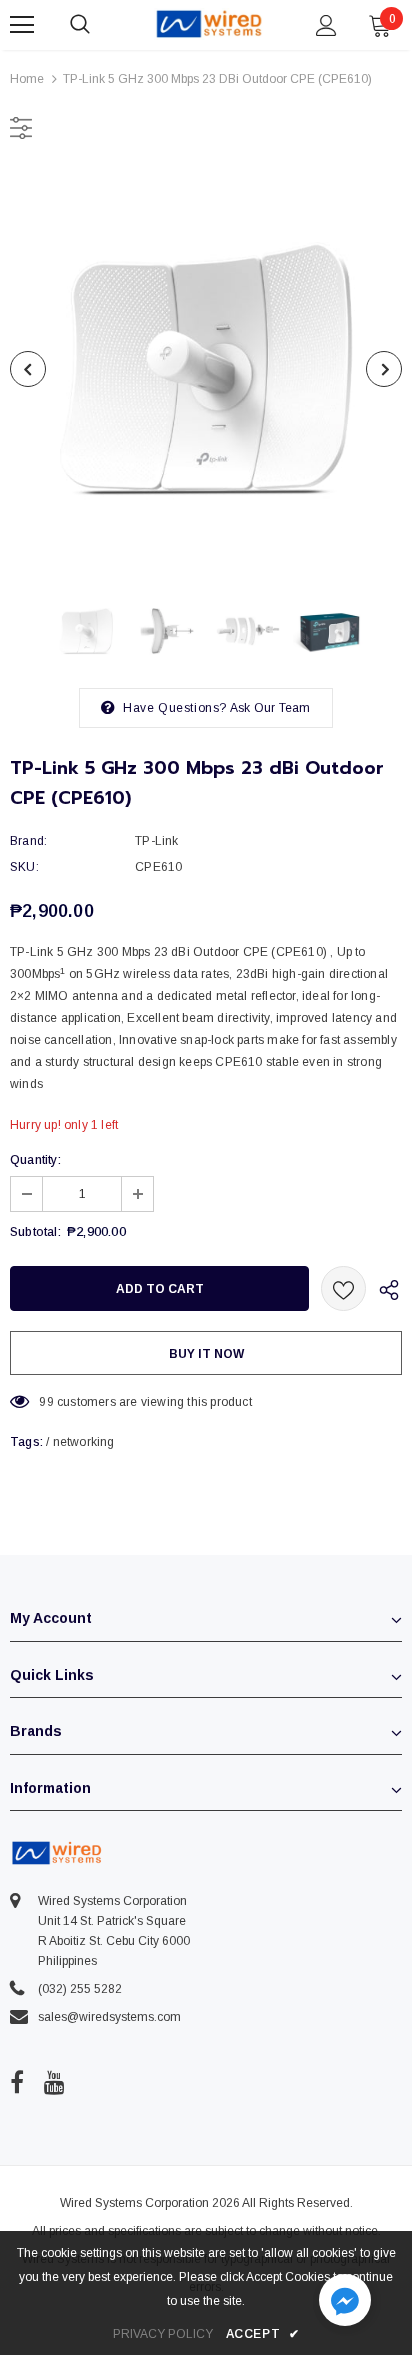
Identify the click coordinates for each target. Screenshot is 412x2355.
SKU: (24, 867)
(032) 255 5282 (80, 1989)
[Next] (384, 369)
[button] (345, 2302)
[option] (206, 369)
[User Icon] (326, 25)
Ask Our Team (270, 708)
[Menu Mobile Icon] (22, 25)
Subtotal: (35, 1232)
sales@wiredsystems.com (109, 2017)
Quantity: (35, 1160)
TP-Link (156, 841)
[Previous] (28, 369)
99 (46, 1402)
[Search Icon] (100, 25)
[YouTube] (54, 2082)
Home (27, 79)
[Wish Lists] (343, 1288)
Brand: (28, 841)
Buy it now (206, 1354)
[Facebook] (17, 2082)
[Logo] (209, 24)
